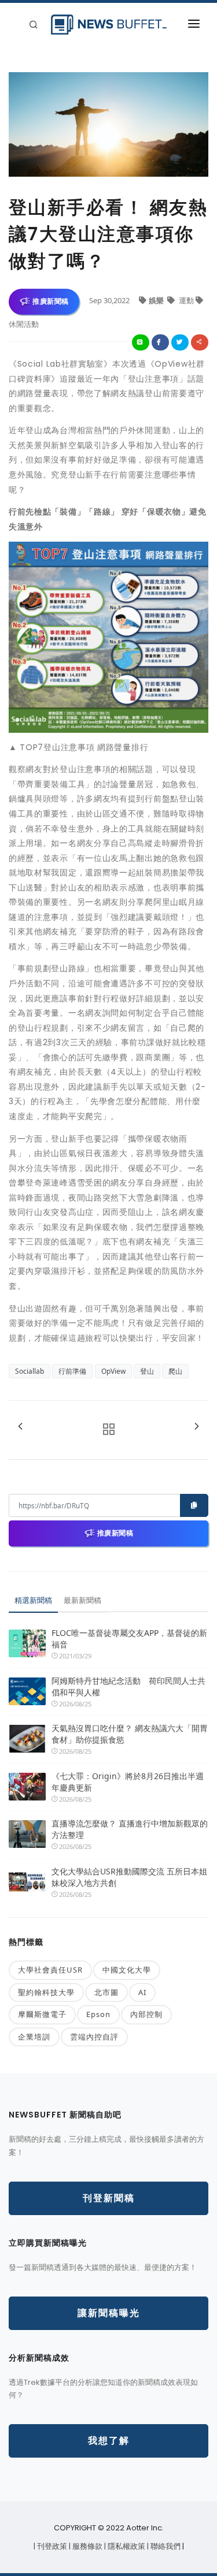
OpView (113, 1371)
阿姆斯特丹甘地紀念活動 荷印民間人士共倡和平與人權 (128, 1686)
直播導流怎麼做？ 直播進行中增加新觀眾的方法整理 (130, 1829)
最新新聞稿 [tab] (82, 1600)
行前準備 (72, 1371)
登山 (147, 1371)
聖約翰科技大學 (46, 1992)
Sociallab (30, 1371)
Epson (98, 2014)
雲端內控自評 (94, 2037)
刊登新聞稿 (109, 2198)
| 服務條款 (87, 2546)
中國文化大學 (127, 1970)
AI (142, 1992)
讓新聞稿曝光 (109, 2313)
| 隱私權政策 (126, 2546)
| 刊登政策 (51, 2546)
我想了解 (109, 2441)
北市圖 (106, 1992)
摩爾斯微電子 (42, 2014)
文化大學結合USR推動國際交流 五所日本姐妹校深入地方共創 (129, 1877)
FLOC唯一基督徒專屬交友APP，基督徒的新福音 (129, 1639)
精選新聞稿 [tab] (33, 1600)
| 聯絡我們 (165, 2546)
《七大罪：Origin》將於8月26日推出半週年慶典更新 (128, 1782)
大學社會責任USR (50, 1970)
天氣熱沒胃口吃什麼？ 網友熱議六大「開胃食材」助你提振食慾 (130, 1734)
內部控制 (146, 2014)
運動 (186, 300)
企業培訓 (34, 2037)
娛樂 (157, 300)
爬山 (175, 1371)
